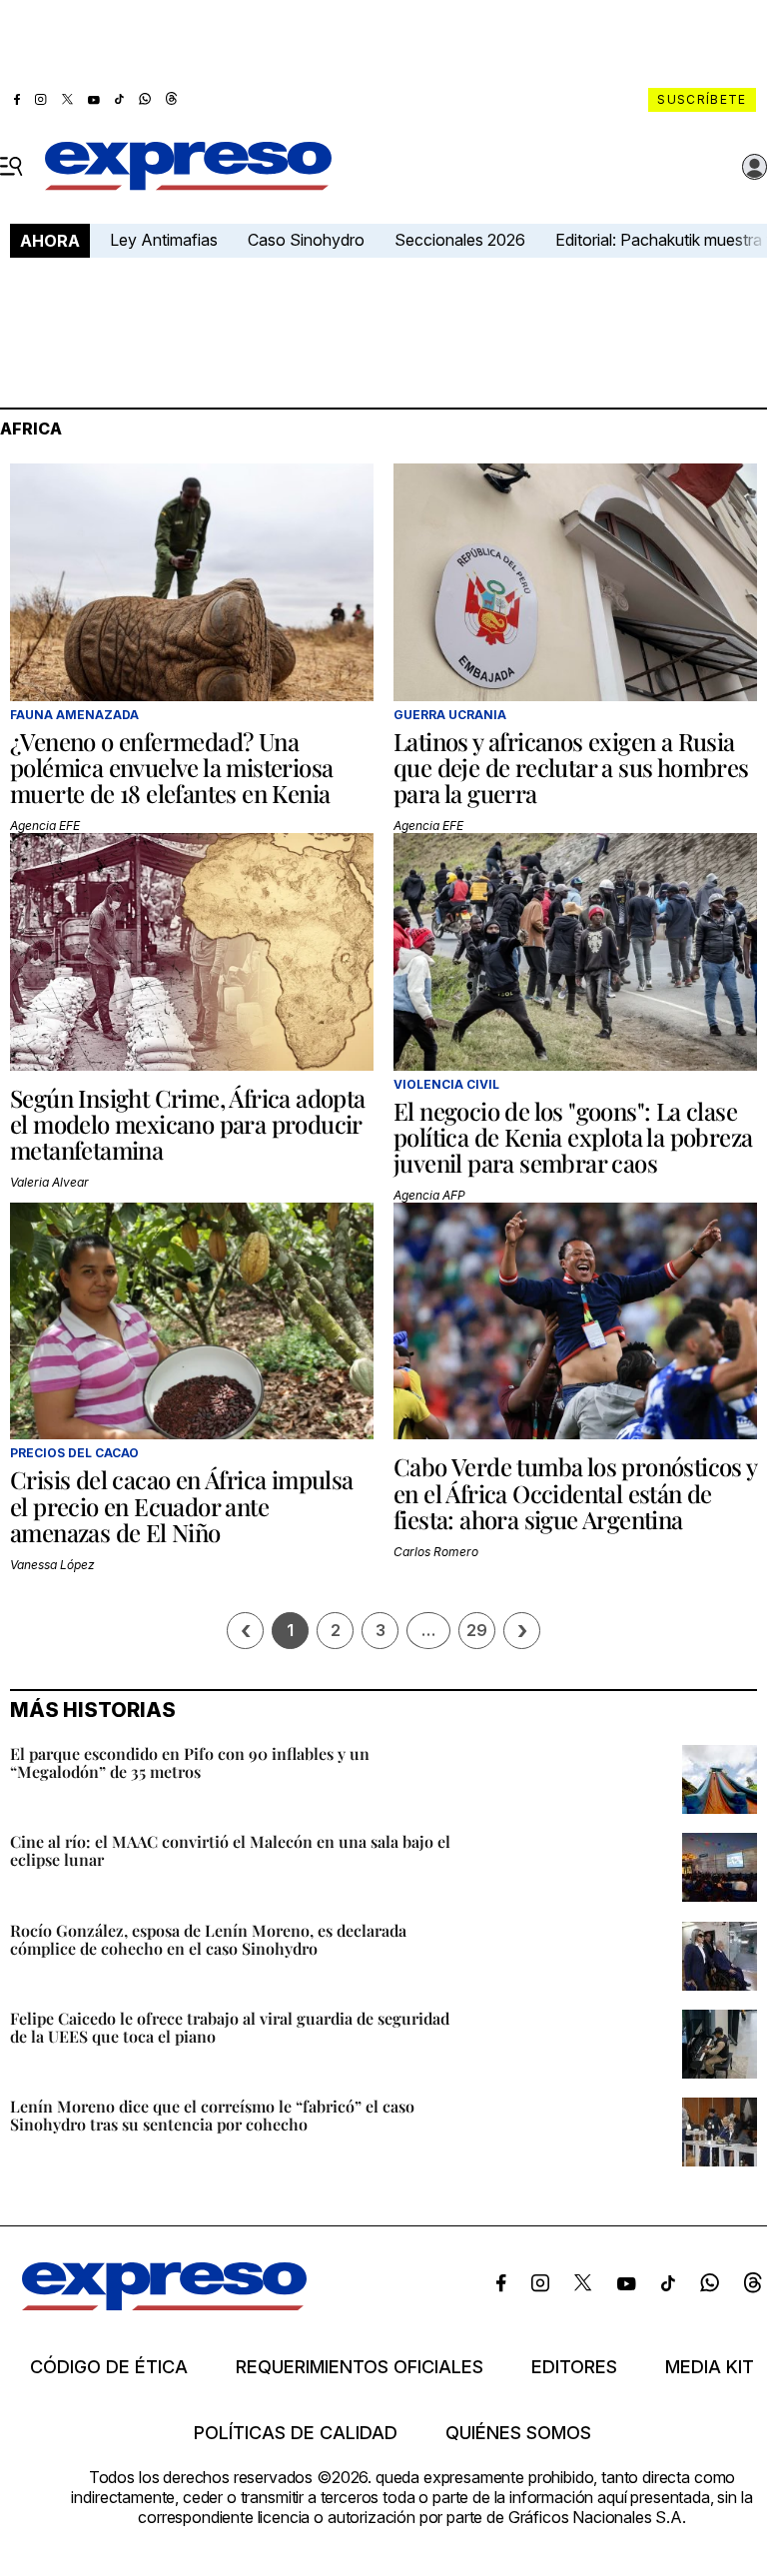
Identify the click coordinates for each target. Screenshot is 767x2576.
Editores (574, 2367)
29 (477, 1630)
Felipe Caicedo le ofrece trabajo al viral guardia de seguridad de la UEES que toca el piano (230, 2027)
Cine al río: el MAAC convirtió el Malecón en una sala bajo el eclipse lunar (230, 1850)
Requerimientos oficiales (360, 2367)
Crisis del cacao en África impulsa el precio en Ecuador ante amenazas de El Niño (182, 1506)
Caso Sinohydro (306, 240)
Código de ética (109, 2367)
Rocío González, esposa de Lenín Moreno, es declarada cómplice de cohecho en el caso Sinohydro (208, 1939)
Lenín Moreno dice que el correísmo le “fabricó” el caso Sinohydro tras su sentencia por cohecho (212, 2115)
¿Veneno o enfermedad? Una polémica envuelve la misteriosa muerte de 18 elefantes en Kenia (171, 768)
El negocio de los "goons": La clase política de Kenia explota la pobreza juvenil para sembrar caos (573, 1137)
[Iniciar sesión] (755, 167)
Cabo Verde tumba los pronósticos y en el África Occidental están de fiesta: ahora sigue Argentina (575, 1493)
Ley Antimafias (164, 240)
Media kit (710, 2367)
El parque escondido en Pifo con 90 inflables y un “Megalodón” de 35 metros (190, 1762)
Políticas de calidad (296, 2433)
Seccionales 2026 (460, 240)
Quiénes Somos (518, 2433)
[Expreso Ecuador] (164, 2304)
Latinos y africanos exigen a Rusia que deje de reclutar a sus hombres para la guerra (571, 768)
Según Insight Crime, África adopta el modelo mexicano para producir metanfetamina (188, 1124)
